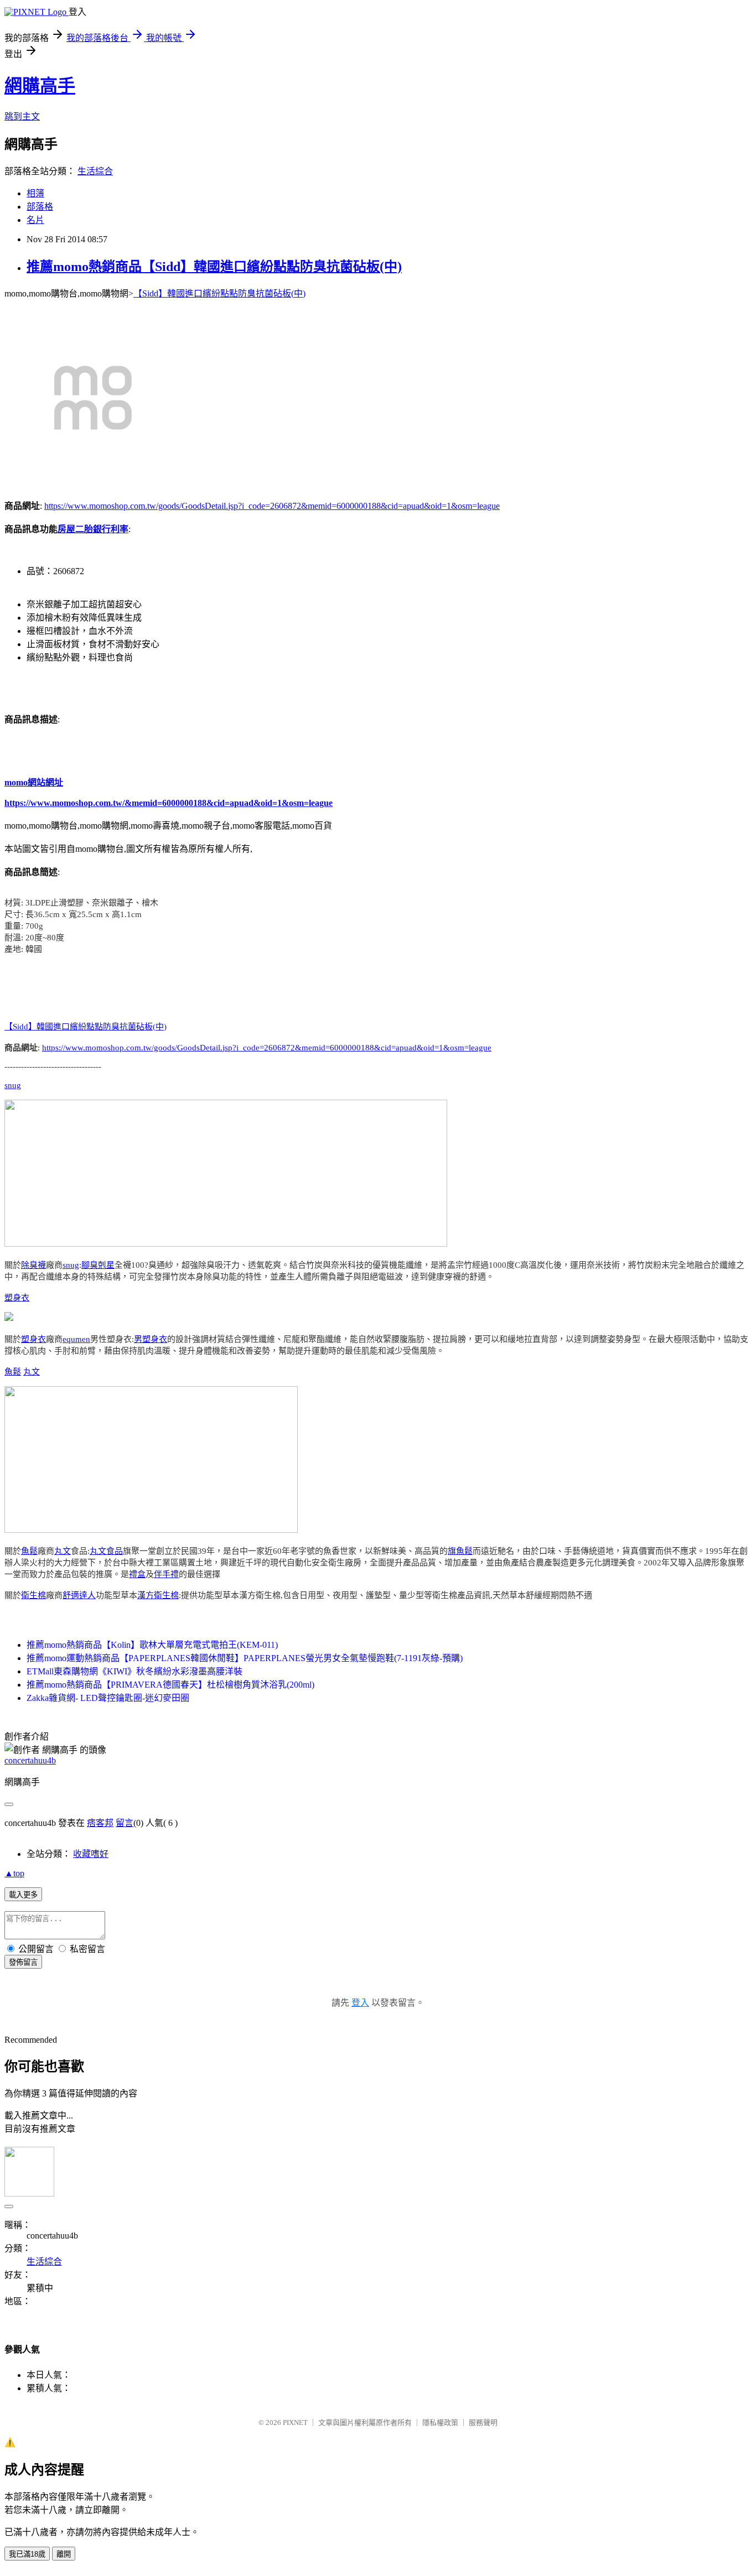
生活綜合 (95, 171)
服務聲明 (483, 2423)
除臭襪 (33, 1265)
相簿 (35, 193)
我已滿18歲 (27, 2554)
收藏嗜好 (91, 1854)
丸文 (32, 1372)
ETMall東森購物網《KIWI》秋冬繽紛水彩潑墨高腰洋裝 (134, 1671)
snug (13, 1085)
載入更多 (23, 1895)
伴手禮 (166, 1574)
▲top (14, 1873)
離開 (64, 2554)
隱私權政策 (440, 2423)
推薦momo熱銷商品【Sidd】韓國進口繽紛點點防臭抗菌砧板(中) (214, 267)
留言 (125, 1823)
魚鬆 (13, 1372)
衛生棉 (33, 1595)
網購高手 (40, 86)
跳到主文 (22, 116)
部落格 (40, 207)
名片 (35, 220)
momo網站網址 (34, 782)
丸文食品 (106, 1551)
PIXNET (295, 2423)
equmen (76, 1339)
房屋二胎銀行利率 (93, 529)
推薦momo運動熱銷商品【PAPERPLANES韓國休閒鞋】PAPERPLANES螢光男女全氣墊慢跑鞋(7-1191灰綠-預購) (245, 1658)
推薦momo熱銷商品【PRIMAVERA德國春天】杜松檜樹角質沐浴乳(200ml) (170, 1685)
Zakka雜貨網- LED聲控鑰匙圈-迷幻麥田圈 (108, 1698)
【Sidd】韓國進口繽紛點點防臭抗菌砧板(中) (219, 293)
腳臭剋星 (98, 1265)
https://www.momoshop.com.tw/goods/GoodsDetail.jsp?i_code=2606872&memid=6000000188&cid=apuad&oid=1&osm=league (272, 506)
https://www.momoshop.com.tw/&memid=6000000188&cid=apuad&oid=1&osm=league (169, 803)
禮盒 (137, 1574)
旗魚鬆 (460, 1551)
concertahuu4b (30, 1760)
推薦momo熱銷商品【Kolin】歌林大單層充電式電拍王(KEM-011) (152, 1645)
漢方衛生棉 (158, 1595)
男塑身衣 (151, 1339)
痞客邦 (100, 1823)
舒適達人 (79, 1595)
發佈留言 (23, 1962)
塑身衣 (17, 1298)
